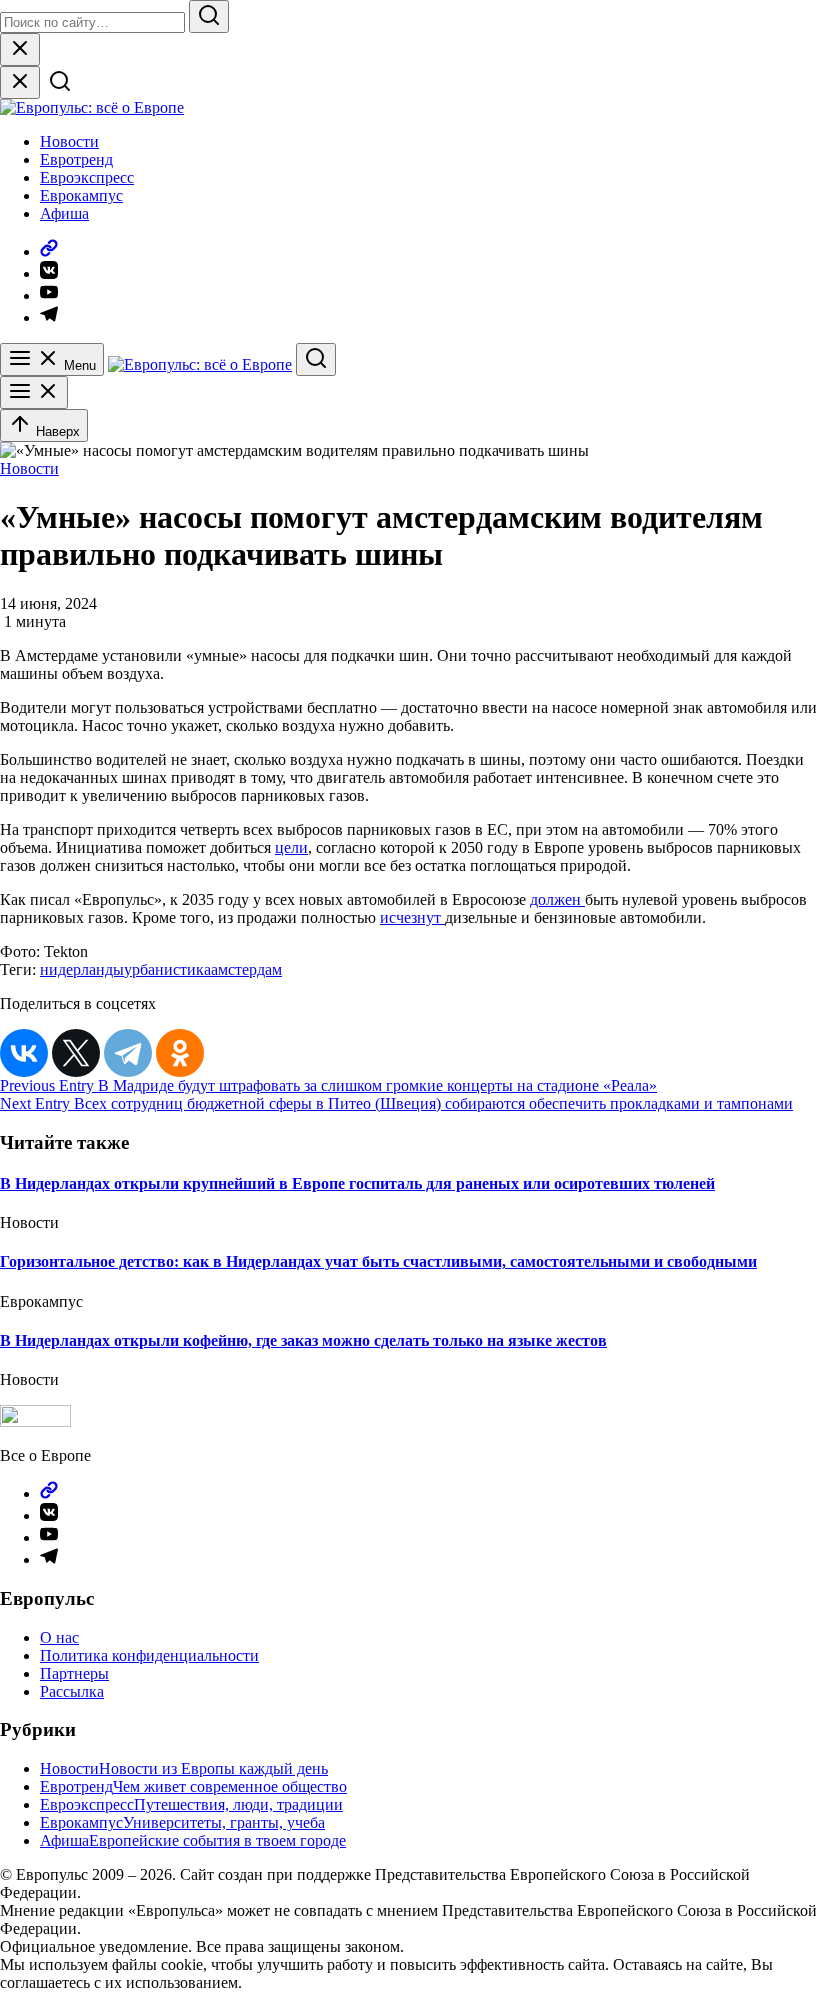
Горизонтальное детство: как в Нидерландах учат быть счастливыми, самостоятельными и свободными (378, 1261)
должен (557, 899)
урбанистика (167, 969)
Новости (69, 141)
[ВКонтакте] (24, 1053)
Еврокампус (81, 195)
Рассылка (72, 1691)
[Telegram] (128, 1053)
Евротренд (76, 159)
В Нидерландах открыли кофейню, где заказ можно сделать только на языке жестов (303, 1340)
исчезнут (412, 917)
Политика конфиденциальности (149, 1655)
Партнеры (74, 1673)
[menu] (34, 392)
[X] (76, 1053)
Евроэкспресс (87, 177)
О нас (59, 1637)
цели (291, 847)
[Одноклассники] (180, 1053)
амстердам (246, 969)
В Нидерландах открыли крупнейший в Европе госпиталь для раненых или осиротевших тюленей (357, 1183)
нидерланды (82, 969)
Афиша (64, 213)
